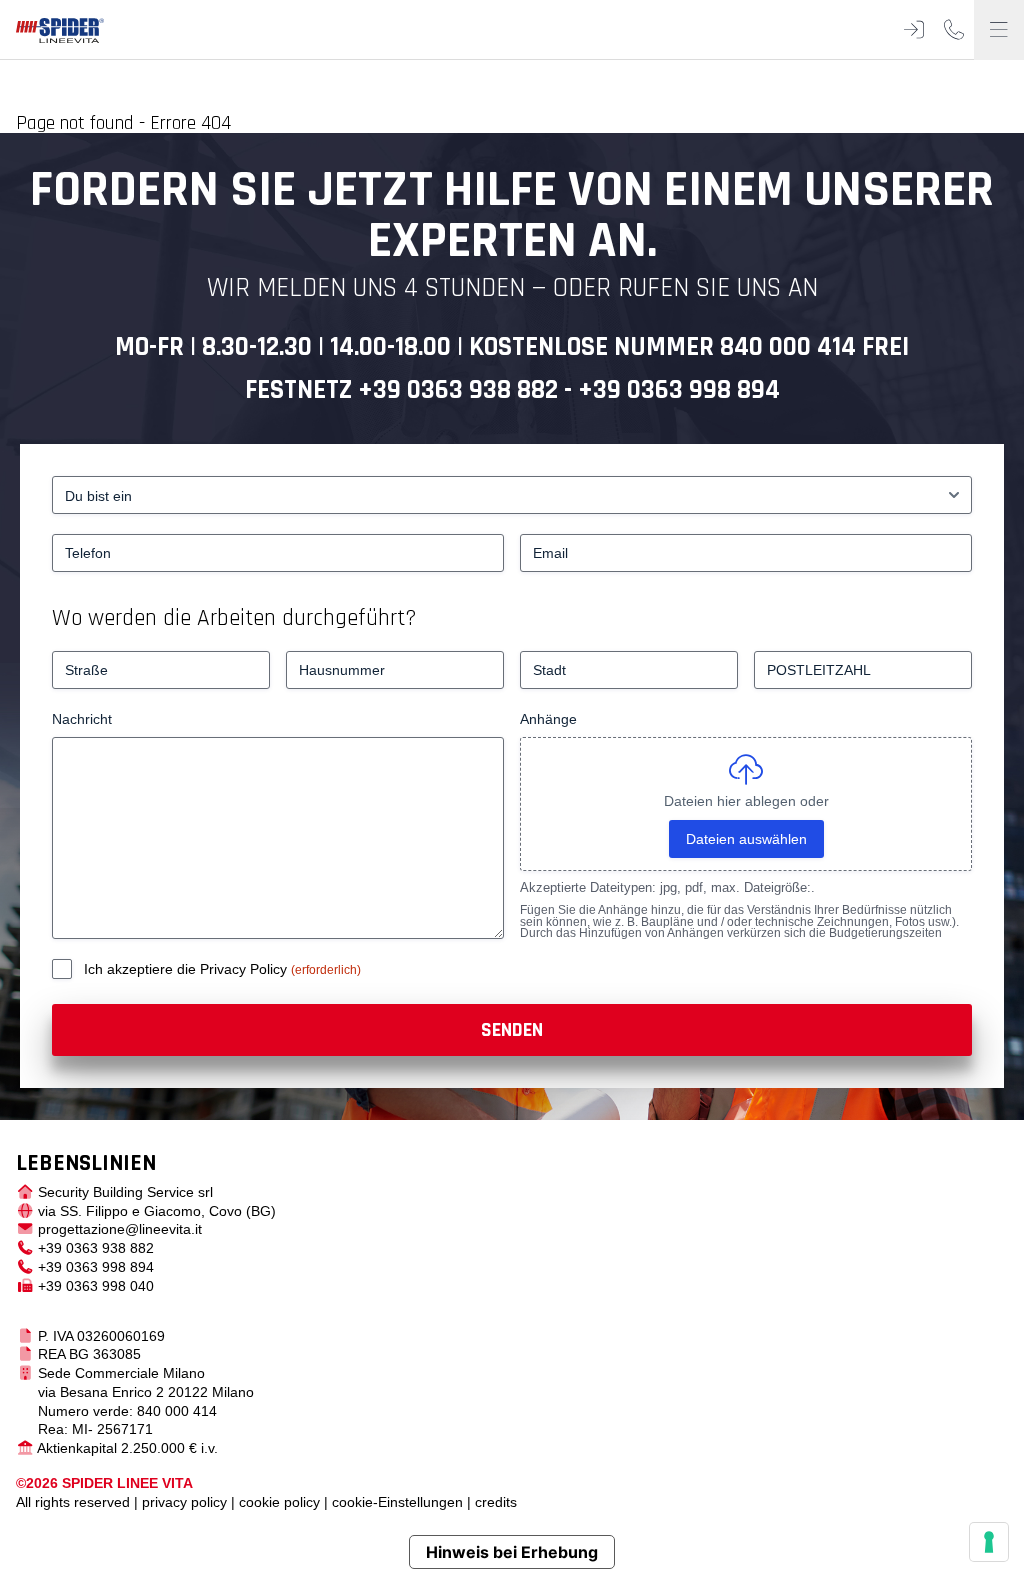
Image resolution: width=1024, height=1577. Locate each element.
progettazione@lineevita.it (120, 1229)
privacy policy (184, 1502)
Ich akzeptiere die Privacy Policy (187, 969)
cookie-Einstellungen (397, 1502)
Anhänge (548, 719)
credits (496, 1502)
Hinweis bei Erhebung (512, 1552)
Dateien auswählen (746, 839)
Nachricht (82, 719)
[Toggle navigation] (999, 30)
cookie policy (279, 1502)
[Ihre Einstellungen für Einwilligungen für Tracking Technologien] (989, 1542)
